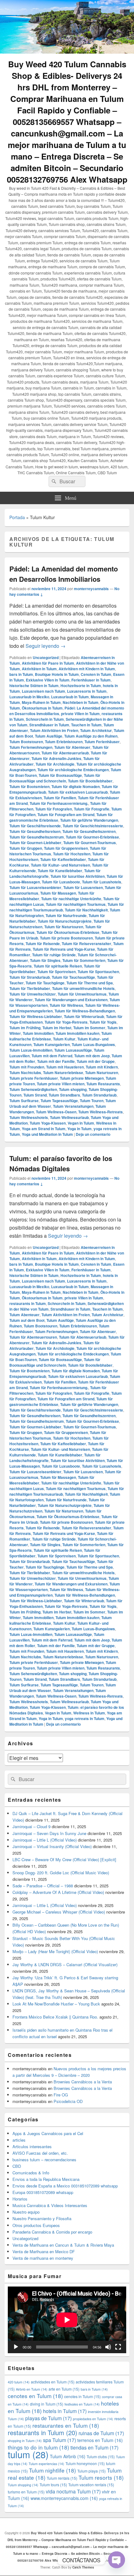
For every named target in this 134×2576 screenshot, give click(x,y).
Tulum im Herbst (57, 1028)
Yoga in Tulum (79, 1129)
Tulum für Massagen (58, 893)
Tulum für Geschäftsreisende (35, 826)
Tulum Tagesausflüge (59, 1101)
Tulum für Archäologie (55, 764)
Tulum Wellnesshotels (29, 1117)
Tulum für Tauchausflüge (73, 977)
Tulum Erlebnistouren (64, 742)
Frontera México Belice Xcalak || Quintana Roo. (55, 2017)
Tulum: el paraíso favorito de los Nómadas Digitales (61, 1163)
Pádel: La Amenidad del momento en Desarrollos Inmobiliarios (64, 574)
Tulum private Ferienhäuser (34, 1078)
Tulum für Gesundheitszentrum (37, 837)
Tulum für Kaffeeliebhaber (63, 859)
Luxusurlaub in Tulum (70, 697)
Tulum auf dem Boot (27, 1320)
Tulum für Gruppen (26, 848)
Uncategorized (46, 657)
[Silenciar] (108, 2347)
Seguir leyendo (45, 646)
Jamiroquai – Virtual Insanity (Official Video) (52, 1846)
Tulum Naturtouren (102, 1073)
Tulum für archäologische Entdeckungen (73, 770)
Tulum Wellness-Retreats (100, 1112)
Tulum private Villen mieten (61, 1084)
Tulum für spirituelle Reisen (58, 966)
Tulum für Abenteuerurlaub (65, 753)
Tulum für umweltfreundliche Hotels (83, 988)
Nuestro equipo (26, 2212)
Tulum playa (91, 2471)
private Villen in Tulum (80, 714)
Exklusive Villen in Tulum (48, 680)
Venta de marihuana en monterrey (43, 2258)
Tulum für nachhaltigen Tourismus (76, 904)
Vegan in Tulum (81, 1123)
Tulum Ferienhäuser (102, 742)
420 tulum (19, 2382)
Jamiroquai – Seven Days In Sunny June (49, 1833)
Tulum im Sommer (89, 1028)
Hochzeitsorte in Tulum (81, 686)
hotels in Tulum (65, 2411)
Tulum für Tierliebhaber (30, 988)
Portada (17, 517)
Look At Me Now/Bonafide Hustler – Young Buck (56, 2004)
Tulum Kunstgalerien (52, 1044)
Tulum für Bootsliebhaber (90, 781)
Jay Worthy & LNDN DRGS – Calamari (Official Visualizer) (65, 1964)
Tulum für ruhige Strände (54, 955)
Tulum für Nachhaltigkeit (86, 910)
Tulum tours (53, 2485)
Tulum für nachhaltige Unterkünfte (71, 899)
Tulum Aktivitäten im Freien (54, 730)
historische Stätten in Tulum (34, 686)
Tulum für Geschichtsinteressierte (93, 826)
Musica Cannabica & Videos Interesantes (50, 2205)
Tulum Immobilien (38, 1033)
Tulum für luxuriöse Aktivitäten (78, 876)
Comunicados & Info (31, 2173)
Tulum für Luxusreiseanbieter (35, 887)
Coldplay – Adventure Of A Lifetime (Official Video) (58, 1892)
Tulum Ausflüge (49, 736)
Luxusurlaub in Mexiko (29, 697)
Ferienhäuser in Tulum (91, 680)
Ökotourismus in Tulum (42, 708)
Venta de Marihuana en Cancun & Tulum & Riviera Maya (63, 2245)
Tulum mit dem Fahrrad (52, 1056)
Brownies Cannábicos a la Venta (83, 2082)
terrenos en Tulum (100, 2440)
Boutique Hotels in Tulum (57, 674)
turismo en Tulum (26, 2492)
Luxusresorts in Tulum (87, 691)
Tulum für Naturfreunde (66, 915)
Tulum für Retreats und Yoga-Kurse (64, 949)
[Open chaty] (117, 2560)
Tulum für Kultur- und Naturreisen (60, 865)
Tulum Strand (35, 1095)
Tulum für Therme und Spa (90, 983)
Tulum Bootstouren (26, 742)
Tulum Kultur (64, 1039)
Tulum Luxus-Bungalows (93, 1044)
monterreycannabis (91, 589)
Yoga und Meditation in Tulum (47, 1134)
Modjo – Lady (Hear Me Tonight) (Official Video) (55, 1951)
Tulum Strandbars (64, 1095)
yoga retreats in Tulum (85, 1718)
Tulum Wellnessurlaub (69, 1117)
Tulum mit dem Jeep (92, 1056)
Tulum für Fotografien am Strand (66, 815)
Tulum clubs (101, 2457)
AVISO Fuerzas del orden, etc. (40, 2153)
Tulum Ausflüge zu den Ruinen (91, 736)
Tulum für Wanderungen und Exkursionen (71, 1000)
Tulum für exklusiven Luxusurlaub (78, 792)
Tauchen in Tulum (86, 725)
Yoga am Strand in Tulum (44, 1129)
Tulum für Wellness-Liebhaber (36, 1016)
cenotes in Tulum (82, 2396)
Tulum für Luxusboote (61, 882)
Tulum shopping (73, 1089)
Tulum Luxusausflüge (73, 1050)
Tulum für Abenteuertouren (33, 1337)
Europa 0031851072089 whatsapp (43, 2192)
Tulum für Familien (60, 798)
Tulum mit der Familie (56, 1061)
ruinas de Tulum (101, 2433)
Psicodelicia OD (68, 2101)
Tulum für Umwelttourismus (82, 994)
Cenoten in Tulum (96, 674)
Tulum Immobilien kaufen (77, 1033)
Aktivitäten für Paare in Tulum (48, 663)
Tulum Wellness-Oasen (56, 1112)
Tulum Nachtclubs (25, 1073)
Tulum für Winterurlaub (84, 1016)
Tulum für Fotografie (92, 809)
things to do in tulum (38, 2447)
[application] (67, 2320)
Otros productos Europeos (36, 2225)
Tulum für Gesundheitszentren (89, 831)
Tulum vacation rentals (91, 2485)
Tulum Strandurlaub (99, 1095)
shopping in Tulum (25, 2441)
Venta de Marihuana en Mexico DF (44, 2251)
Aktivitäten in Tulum (39, 669)
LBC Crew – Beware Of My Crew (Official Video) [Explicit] (64, 1859)
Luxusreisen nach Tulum (43, 691)
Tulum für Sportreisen (57, 972)
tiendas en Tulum (94, 2447)
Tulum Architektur (96, 730)
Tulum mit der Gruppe (96, 1061)
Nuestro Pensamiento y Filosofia (42, 2218)
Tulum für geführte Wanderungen (89, 820)
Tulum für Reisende (43, 944)
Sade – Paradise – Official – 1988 (43, 1886)
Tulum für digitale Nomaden (76, 786)
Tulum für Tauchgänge (45, 983)
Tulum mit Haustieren (65, 1067)
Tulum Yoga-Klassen (48, 1123)
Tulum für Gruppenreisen (66, 848)
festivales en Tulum (82, 2404)
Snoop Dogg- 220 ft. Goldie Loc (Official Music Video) (61, 1873)
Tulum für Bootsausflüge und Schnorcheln (55, 778)
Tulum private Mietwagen (82, 1078)
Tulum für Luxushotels (102, 882)
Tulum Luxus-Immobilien (31, 1050)
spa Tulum (60, 2440)
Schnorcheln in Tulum (45, 719)
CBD (17, 2166)
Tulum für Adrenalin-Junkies (56, 758)
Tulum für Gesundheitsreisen (35, 831)
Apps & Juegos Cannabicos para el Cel (48, 2133)
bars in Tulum (21, 674)
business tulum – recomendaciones (44, 2160)
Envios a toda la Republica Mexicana (46, 2179)
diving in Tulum (47, 2404)
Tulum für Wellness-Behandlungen (85, 1011)
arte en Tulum (64, 2389)
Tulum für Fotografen (54, 809)
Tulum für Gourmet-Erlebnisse (92, 837)
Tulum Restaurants (103, 1084)
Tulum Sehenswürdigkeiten (33, 1089)
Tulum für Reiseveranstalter (86, 944)
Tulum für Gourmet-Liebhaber (35, 843)
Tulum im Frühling (25, 1028)
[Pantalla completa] (118, 2347)
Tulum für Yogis (103, 1022)
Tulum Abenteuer (24, 1315)
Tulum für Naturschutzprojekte (65, 921)
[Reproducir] (16, 2347)
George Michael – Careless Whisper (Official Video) (59, 1912)
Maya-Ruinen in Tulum (41, 702)
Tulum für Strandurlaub (30, 977)
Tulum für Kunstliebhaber (60, 871)
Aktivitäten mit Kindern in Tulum (87, 669)
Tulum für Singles (45, 960)
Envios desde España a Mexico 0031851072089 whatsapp (65, 2186)
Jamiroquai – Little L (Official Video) (45, 1840)
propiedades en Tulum (93, 2419)
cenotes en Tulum (35, 2396)
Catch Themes (83, 2567)
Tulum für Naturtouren (64, 927)
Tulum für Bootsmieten (29, 786)
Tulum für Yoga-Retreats (66, 1022)
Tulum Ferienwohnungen (31, 747)
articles (19, 2140)
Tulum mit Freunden (27, 1067)
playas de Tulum (48, 2418)
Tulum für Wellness (66, 1005)
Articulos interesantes (32, 2146)
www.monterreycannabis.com (64, 2498)
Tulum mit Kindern (102, 1067)
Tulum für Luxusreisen (83, 887)
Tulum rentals (62, 2478)
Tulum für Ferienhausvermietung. (59, 803)
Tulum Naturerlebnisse (63, 1073)
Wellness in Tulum (89, 1713)
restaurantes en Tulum (66, 2425)
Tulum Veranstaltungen (73, 1106)
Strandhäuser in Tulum (49, 725)
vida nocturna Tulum (73, 2491)
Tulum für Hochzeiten (72, 854)
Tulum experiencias (46, 2464)
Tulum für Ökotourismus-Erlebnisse (68, 932)
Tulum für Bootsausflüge (60, 775)
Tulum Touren (92, 1101)
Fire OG (61, 2095)
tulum (28, 2454)
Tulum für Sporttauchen (98, 972)
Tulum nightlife (53, 2470)
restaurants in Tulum (28, 1303)
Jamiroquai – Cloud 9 (31, 1826)
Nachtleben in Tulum (81, 702)
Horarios (20, 2199)
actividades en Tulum (53, 2382)
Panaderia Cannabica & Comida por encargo (52, 2232)
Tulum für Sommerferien (84, 960)
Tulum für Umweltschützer (33, 994)
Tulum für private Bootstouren (66, 938)
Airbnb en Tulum (32, 2389)
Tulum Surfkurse (24, 1101)
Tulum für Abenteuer (72, 747)
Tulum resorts (101, 2477)
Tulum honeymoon (85, 2463)
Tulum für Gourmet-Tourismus (90, 843)
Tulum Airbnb (68, 2456)
